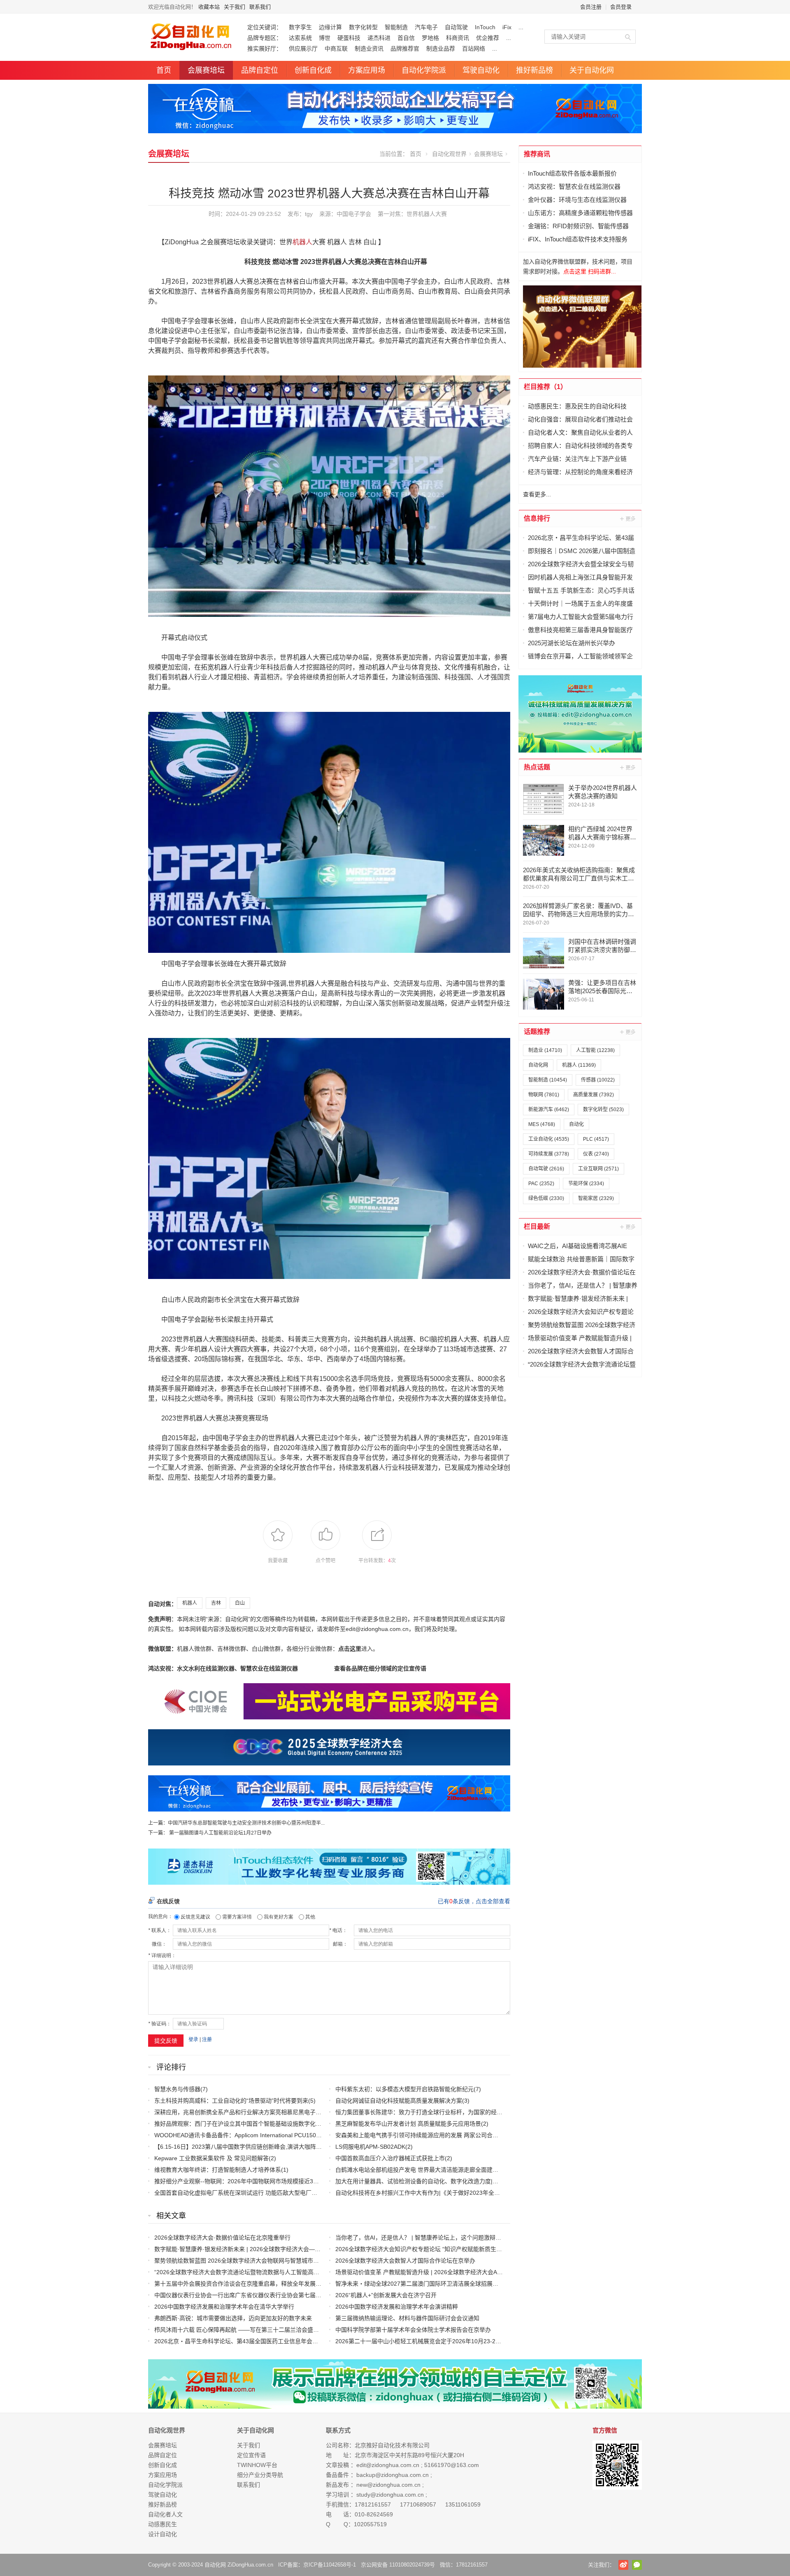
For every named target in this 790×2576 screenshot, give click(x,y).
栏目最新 (537, 1227)
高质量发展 (594, 1095)
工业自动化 (549, 1139)
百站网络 (474, 49)
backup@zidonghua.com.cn (393, 2475)
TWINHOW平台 (257, 2465)
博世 (325, 38)
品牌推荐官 (405, 49)
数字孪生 (300, 27)
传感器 (598, 1080)
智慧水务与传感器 (177, 2089)
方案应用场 (367, 70)
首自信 (406, 38)
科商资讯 (458, 38)
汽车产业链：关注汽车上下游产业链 (577, 459)
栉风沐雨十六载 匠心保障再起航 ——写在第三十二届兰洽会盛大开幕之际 (248, 2330)
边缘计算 (330, 27)
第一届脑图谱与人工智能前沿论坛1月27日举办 (220, 1833)
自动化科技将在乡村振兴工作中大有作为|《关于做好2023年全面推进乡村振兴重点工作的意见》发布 (464, 2193)
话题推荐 (537, 1032)
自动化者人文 (165, 2514)
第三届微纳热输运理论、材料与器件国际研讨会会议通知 (407, 2318)
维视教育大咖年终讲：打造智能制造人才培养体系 (218, 2170)
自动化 (576, 1124)
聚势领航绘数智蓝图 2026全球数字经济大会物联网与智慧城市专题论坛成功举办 (257, 2261)
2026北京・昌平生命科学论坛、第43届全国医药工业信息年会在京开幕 (245, 2341)
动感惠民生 (163, 2524)
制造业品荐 (441, 49)
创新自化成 (313, 70)
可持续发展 (549, 1154)
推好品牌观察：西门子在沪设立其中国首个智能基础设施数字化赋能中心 (246, 2124)
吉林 (216, 1603)
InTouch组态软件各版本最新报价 (572, 173)
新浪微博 (623, 2565)
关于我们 (235, 7)
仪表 (596, 1154)
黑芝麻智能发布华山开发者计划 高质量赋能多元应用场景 (408, 2124)
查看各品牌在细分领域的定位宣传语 (380, 1668)
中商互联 (336, 49)
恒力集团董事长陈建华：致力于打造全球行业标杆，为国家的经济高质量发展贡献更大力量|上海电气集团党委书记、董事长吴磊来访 (503, 2112)
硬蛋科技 (349, 38)
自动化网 (538, 1065)
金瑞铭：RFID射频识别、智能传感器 (578, 226)
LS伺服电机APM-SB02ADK (370, 2147)
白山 (240, 1603)
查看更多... (537, 494)
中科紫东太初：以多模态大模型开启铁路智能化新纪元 (404, 2089)
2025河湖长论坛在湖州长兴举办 (572, 643)
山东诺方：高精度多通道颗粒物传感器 (580, 213)
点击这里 (350, 1649)
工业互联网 (598, 1169)
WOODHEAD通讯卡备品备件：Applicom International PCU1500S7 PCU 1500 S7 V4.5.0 (268, 2135)
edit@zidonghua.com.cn (388, 2465)
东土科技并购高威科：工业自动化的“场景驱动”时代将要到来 (231, 2101)
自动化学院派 (424, 70)
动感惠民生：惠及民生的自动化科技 (577, 406)
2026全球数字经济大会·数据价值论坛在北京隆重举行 (222, 2238)
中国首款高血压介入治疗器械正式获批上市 (390, 2158)
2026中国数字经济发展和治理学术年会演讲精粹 (397, 2307)
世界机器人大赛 (427, 214)
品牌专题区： (265, 38)
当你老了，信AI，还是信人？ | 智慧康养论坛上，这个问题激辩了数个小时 (430, 2238)
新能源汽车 (549, 1110)
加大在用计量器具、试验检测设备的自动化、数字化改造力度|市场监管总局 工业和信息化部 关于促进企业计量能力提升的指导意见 (502, 2181)
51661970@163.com (452, 2465)
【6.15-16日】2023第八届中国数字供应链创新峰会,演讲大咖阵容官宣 (244, 2147)
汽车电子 (426, 27)
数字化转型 (363, 27)
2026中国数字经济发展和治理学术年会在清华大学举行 (224, 2307)
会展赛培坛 (206, 70)
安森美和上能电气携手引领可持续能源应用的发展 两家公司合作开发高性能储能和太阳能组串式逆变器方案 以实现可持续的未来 (498, 2135)
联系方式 (338, 2430)
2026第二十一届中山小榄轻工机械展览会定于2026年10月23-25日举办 (426, 2341)
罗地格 (430, 38)
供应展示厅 (303, 49)
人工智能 (595, 1050)
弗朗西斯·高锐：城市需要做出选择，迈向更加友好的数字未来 (233, 2318)
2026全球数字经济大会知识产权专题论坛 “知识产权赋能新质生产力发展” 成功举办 (441, 2249)
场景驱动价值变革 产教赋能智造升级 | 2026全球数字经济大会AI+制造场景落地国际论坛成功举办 (459, 2272)
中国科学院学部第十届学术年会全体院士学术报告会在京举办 (413, 2330)
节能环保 (586, 1184)
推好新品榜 (534, 70)
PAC (541, 1184)
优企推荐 (488, 38)
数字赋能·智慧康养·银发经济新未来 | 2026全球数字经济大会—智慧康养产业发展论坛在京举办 (275, 2249)
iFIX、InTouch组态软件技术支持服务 (578, 239)
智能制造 (396, 27)
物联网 (544, 1095)
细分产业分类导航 (260, 2475)
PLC (596, 1139)
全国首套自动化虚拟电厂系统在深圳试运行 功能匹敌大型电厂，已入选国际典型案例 (262, 2193)
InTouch (485, 27)
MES (542, 1124)
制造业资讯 (369, 49)
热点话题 (537, 767)
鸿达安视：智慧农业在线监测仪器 (574, 186)
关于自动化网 (592, 70)
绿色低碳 (546, 1198)
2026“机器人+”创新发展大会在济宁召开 (386, 2295)
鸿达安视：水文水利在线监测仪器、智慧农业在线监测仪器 (223, 1668)
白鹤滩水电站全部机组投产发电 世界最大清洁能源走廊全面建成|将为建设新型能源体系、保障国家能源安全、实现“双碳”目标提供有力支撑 (512, 2170)
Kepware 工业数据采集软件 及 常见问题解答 (211, 2158)
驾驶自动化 (481, 70)
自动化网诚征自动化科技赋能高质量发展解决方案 (399, 2101)
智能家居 (596, 1198)
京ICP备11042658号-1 (330, 2565)
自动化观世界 (449, 154)
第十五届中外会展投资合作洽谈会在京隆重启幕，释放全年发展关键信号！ (249, 2284)
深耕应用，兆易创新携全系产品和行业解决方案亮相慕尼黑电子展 (238, 2112)
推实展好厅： (265, 49)
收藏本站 (209, 7)
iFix (507, 27)
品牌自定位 (260, 70)
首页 (164, 70)
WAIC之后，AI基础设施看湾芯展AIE (577, 1246)
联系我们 (260, 7)
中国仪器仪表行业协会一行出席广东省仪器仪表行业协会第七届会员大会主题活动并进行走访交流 (278, 2295)
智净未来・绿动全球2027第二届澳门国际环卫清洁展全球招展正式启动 (425, 2284)
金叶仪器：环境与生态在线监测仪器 (577, 200)
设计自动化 (163, 2534)
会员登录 (621, 7)
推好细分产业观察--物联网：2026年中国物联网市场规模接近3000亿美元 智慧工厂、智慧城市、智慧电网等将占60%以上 (309, 2181)
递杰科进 (379, 38)
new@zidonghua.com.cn (388, 2485)
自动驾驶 (456, 27)
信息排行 (537, 518)
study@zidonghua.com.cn (390, 2495)
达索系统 (300, 38)
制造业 (545, 1050)
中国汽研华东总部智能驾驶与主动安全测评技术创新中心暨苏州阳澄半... (246, 1823)
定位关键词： (265, 27)
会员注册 (591, 7)
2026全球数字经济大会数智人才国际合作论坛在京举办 (405, 2261)
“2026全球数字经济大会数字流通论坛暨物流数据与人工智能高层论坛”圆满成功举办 (261, 2272)
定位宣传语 (251, 2455)
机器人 (302, 242)
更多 (628, 519)
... (521, 27)
